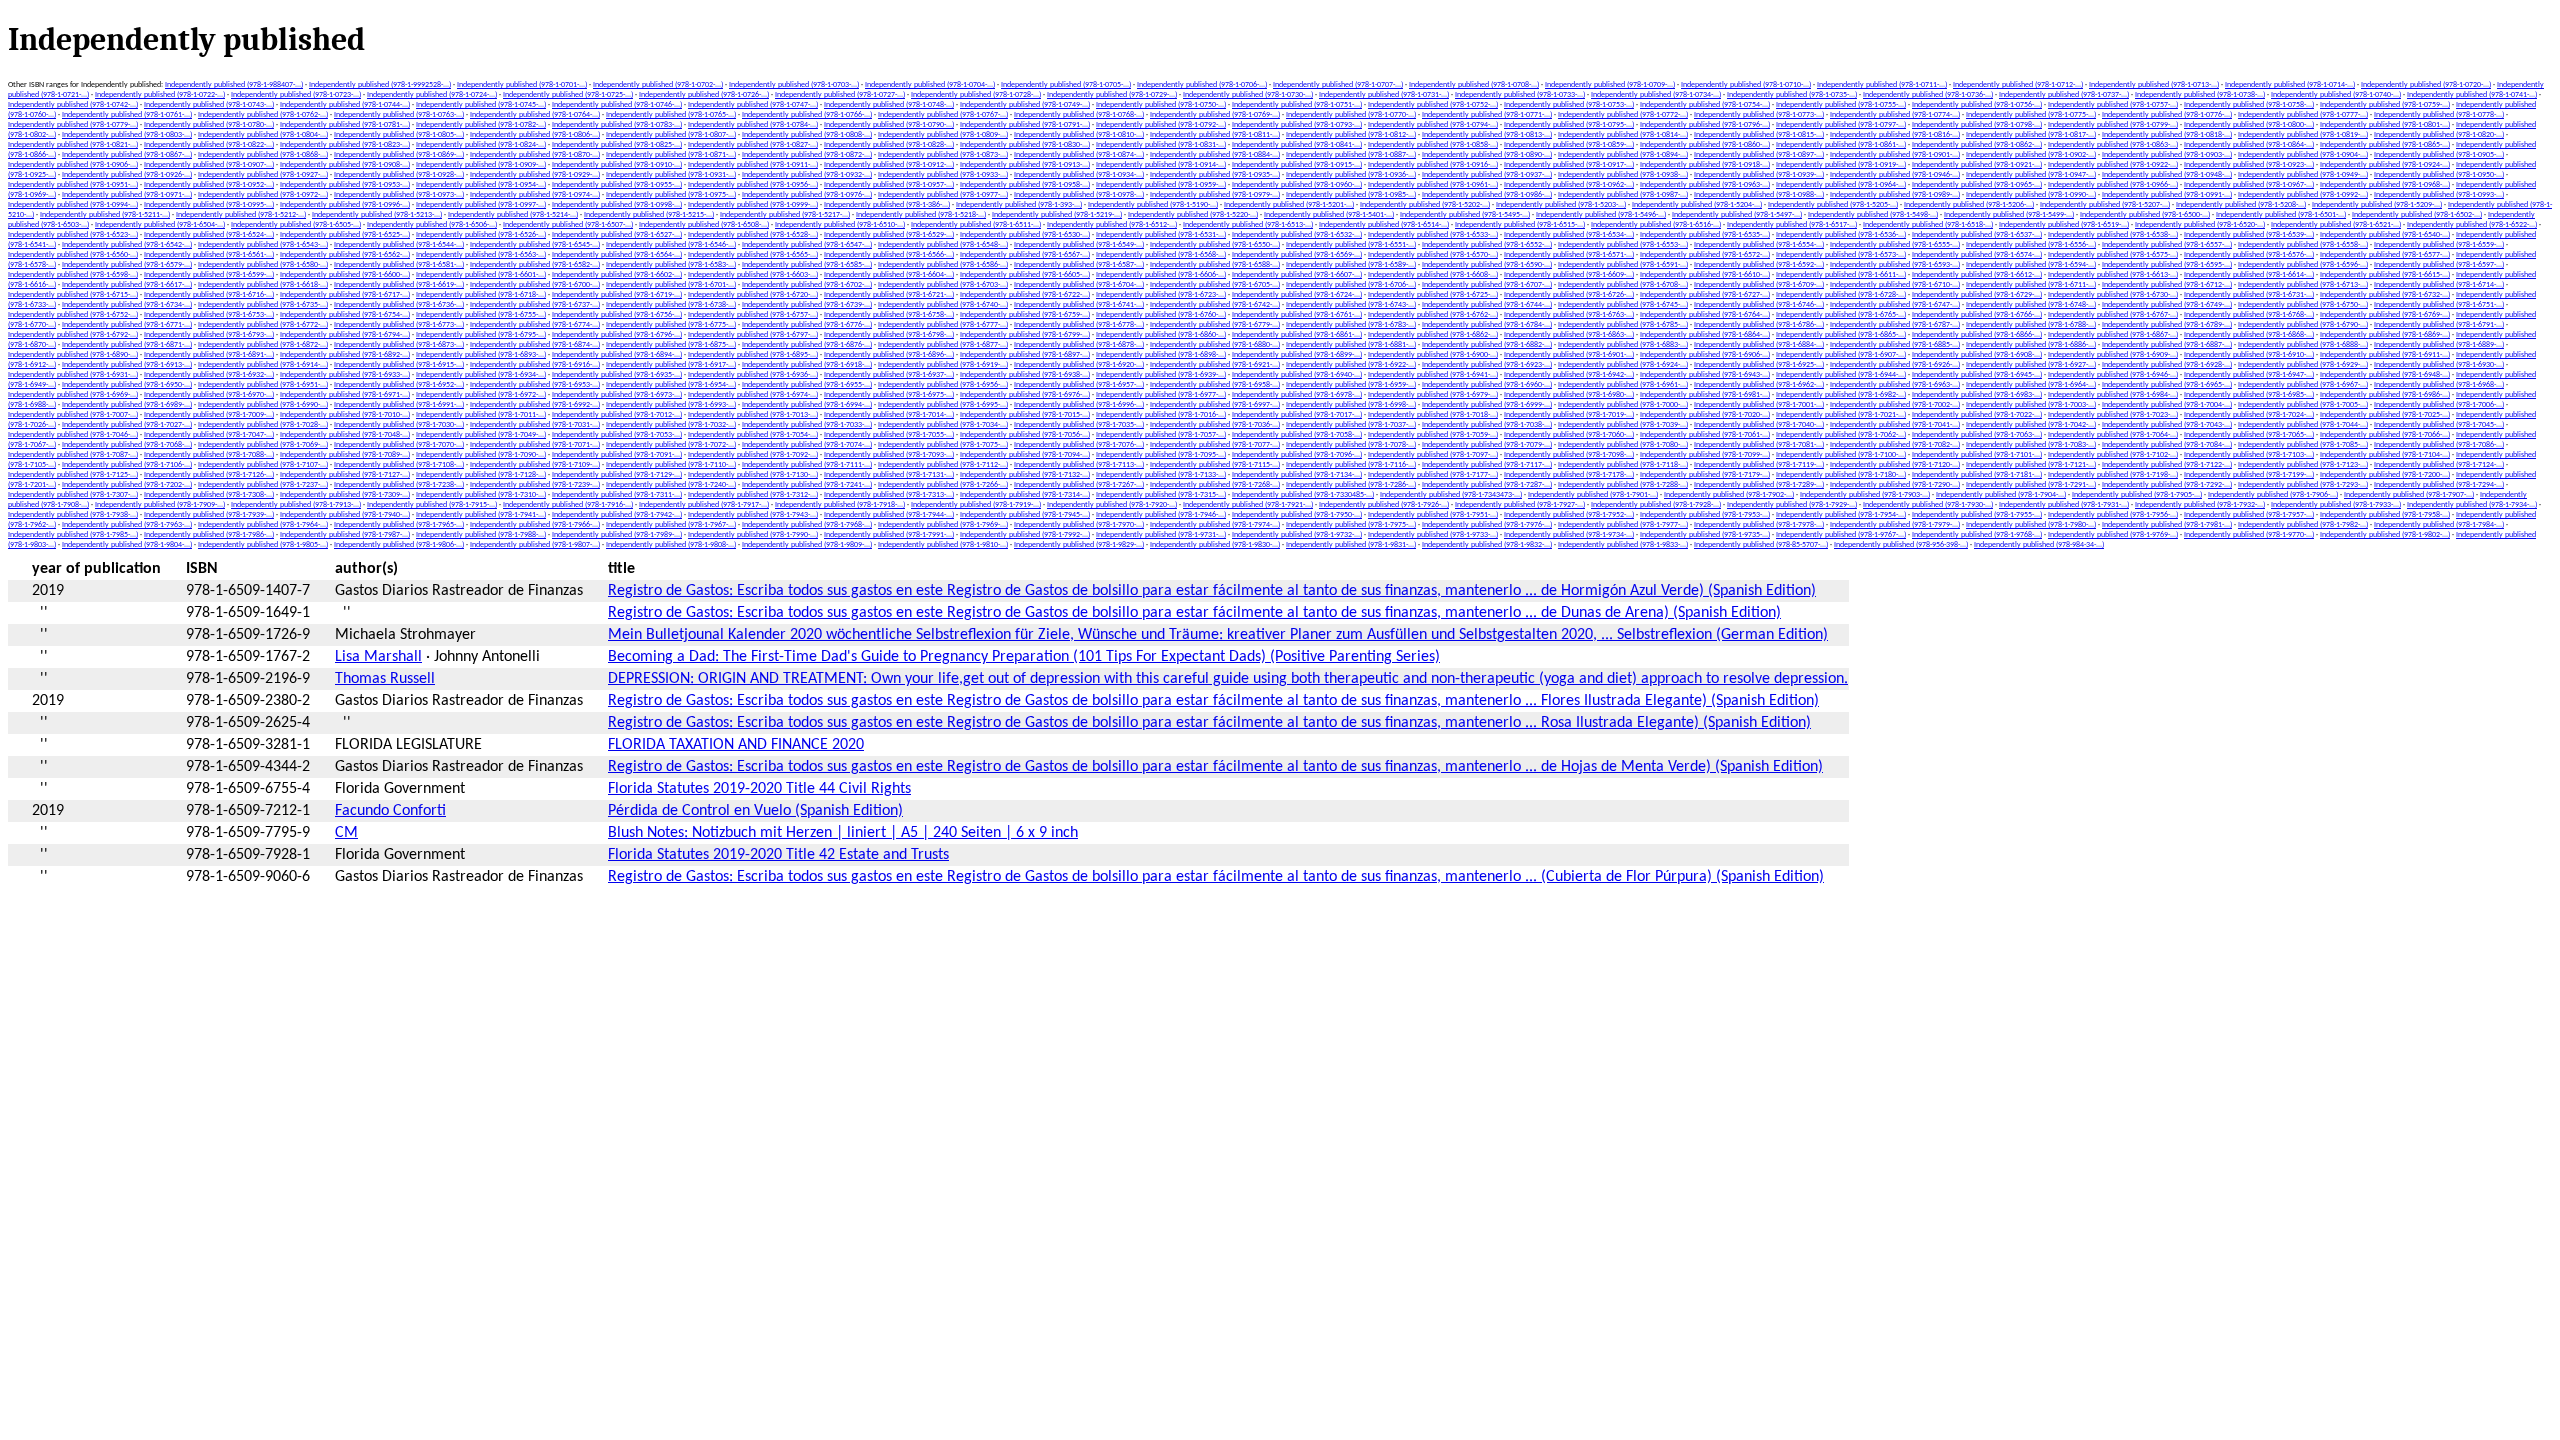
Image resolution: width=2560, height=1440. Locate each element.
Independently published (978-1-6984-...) (2113, 395)
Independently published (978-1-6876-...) (807, 345)
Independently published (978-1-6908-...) (1977, 355)
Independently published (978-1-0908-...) (345, 165)
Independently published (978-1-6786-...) (1759, 325)
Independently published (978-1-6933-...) (345, 375)
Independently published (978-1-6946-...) (2113, 375)
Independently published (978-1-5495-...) (1465, 215)
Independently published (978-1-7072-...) (671, 445)
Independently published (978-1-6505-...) (296, 225)
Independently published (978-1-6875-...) (671, 345)
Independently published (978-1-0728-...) (976, 95)
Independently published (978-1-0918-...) (1705, 165)
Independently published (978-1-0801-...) (2385, 125)
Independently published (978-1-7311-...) (617, 495)
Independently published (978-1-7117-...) (1487, 465)
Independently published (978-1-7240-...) (671, 485)
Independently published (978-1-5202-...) (1425, 205)
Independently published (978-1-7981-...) (2167, 525)
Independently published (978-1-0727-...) (840, 95)
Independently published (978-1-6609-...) (1569, 275)
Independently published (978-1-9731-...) (1161, 535)
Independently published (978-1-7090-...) (481, 455)
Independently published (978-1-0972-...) (263, 195)
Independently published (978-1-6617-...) (127, 285)
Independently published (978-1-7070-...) (399, 445)
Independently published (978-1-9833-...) (1623, 545)
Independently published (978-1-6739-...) (807, 305)
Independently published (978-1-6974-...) (753, 395)
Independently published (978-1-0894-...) (1623, 155)
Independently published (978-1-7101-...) (1977, 455)
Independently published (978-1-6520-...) (2200, 225)
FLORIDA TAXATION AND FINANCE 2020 (736, 745)
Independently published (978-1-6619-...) (399, 285)
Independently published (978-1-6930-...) (2439, 365)
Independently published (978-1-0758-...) (2249, 105)
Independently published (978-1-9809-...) (807, 545)
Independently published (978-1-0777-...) (2303, 115)
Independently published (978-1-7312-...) (753, 495)
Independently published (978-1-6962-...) (1759, 385)
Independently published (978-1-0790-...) (889, 125)
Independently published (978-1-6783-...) (1351, 325)
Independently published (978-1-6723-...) (1161, 295)
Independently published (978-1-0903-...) (2167, 155)
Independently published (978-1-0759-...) (2385, 105)
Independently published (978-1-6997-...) (1215, 405)
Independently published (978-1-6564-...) (617, 255)
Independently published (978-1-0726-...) (704, 95)
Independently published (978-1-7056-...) (1025, 435)
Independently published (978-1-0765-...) (671, 115)
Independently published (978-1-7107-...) (263, 465)
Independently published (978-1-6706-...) (1351, 285)
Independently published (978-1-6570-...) (1433, 255)
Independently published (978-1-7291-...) (2031, 485)
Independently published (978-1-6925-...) (1759, 365)
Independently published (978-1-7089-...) (345, 455)
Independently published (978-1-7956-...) (2113, 515)
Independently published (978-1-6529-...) (889, 235)
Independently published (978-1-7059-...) (1433, 435)
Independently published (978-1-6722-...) (1025, 295)
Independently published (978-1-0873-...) (943, 155)
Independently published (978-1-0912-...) (889, 165)
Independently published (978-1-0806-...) (535, 135)
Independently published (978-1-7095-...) (1161, 455)
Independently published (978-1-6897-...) (1025, 355)
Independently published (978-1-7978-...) (1759, 525)
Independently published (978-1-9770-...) (2249, 535)
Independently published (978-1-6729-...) (1977, 295)
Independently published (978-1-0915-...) (1297, 165)
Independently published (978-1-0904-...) (2303, 155)
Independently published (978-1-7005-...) (2303, 405)
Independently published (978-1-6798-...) (889, 335)
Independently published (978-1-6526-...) (481, 235)
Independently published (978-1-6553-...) (1623, 245)
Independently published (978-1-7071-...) (535, 445)
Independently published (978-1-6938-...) (1025, 375)
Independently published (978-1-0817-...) (2031, 135)
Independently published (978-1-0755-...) (1841, 105)
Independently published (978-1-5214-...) (513, 215)
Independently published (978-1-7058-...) (1297, 435)
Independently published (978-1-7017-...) (1297, 415)
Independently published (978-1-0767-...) (943, 115)
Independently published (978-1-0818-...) (2167, 135)
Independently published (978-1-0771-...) (1487, 115)
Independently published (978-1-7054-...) (753, 435)
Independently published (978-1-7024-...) (2249, 415)
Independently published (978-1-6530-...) (1025, 235)
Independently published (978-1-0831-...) (1161, 145)
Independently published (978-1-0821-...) (73, 145)
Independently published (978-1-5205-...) (1833, 205)
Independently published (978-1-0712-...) (2018, 85)
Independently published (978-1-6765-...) (1841, 315)
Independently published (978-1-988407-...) (234, 85)
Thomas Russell (385, 679)
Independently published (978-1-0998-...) (617, 205)
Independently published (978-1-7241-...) (807, 485)
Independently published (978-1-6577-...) (2385, 255)
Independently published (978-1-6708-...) (1623, 285)
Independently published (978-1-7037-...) (1351, 425)
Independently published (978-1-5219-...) (1057, 215)
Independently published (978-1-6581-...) (399, 265)
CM (346, 833)
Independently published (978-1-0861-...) (1841, 145)
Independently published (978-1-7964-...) (263, 525)
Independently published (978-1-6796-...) (617, 335)
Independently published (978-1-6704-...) (1079, 285)
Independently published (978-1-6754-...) (345, 315)
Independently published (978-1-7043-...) (2167, 425)
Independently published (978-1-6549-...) (1079, 245)
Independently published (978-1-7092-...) (753, 455)
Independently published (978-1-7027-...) (127, 425)
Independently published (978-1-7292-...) (2167, 485)
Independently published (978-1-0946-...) (1895, 175)
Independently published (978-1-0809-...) (943, 135)
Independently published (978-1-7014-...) (889, 415)
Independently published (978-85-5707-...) (1761, 545)
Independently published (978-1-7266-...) (943, 485)
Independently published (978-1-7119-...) (1759, 465)
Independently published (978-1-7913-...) (296, 505)
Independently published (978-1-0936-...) (1351, 175)
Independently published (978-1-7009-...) (209, 415)
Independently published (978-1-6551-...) (1351, 245)
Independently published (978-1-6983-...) (1977, 395)
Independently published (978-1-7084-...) (2167, 445)
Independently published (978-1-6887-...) (2167, 345)
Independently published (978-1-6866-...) (1977, 335)
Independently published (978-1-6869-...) (2385, 335)
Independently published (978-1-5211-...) (105, 215)
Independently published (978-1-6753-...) (209, 315)
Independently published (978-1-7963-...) (127, 525)
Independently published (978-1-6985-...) (2249, 395)
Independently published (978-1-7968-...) (807, 525)
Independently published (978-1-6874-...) (535, 345)
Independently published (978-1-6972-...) (481, 395)
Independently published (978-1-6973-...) (617, 395)
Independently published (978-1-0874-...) (1079, 155)
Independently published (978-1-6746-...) (1759, 305)
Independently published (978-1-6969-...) (73, 395)
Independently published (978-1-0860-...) (1705, 145)
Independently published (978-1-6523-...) (73, 235)
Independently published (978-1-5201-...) (1289, 205)
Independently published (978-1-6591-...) (1623, 265)
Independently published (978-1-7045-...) (2439, 425)
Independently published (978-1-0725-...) (568, 95)
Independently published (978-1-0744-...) (345, 105)
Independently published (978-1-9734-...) (1569, 535)
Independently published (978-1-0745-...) (481, 105)
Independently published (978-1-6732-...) (2385, 295)
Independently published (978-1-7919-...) (976, 505)
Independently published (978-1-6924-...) (1623, 365)
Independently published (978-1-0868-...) (263, 155)
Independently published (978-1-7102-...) (2113, 455)
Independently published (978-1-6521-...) (2336, 225)
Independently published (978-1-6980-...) (1569, 395)
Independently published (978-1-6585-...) (807, 265)
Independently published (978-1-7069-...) (263, 445)
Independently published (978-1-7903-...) (1865, 495)
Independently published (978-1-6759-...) (1025, 315)
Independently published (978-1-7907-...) (2409, 495)
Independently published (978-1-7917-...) (704, 505)
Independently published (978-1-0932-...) (807, 175)
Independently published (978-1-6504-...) (160, 225)
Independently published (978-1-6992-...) (535, 405)
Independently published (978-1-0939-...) (1759, 175)
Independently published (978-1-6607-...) (1297, 275)
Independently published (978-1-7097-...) (1433, 455)
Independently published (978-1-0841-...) (1297, 145)
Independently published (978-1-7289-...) (1759, 485)
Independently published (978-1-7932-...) (2200, 505)
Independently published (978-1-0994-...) (73, 205)
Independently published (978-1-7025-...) (2385, 415)
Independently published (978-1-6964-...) (2031, 385)
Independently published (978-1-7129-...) (617, 475)
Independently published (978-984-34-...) (2039, 545)
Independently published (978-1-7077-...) (1215, 445)
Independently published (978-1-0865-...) (2385, 145)
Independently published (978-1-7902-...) (1729, 495)
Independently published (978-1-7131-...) (889, 475)
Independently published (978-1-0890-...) (1487, 155)
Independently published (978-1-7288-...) (1623, 485)
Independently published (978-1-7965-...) (399, 525)
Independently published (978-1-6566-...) (889, 255)
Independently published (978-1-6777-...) (943, 325)
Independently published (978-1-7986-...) (209, 535)
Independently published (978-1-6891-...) (209, 355)
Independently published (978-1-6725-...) (1433, 295)
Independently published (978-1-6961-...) (1623, 385)
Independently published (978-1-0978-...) (1079, 195)
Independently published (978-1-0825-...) (617, 145)
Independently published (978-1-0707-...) (1338, 85)
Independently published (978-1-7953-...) (1705, 515)
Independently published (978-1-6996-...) (1079, 405)
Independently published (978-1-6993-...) (671, 405)
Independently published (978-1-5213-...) (377, 215)
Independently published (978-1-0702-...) (658, 85)
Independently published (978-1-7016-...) (1161, 415)
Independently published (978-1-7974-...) (1215, 525)
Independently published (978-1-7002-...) (1895, 405)
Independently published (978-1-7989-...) (617, 535)
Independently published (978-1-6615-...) (2385, 275)
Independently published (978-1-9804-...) (127, 545)
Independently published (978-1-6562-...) (345, 255)
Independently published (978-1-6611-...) (1841, 275)
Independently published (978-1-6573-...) (1841, 255)
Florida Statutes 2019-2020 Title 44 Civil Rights (759, 789)
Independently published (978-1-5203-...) (1561, 205)
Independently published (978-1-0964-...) (1841, 185)
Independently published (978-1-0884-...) (1215, 155)
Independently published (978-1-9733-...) (1433, 535)
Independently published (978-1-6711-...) (2031, 285)
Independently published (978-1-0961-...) (1433, 185)
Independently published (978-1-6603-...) (753, 275)
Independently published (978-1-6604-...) (889, 275)
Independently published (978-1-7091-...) (617, 455)
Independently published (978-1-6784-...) (1487, 325)
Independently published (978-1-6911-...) (2385, 355)
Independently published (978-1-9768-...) (1977, 535)
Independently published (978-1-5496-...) (1601, 215)
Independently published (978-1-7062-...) (1841, 435)
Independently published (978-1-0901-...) (1895, 155)
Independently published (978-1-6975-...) (889, 395)
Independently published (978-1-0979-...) (1215, 195)
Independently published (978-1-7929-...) (1792, 505)
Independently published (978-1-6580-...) (263, 265)
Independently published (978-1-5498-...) (1873, 215)
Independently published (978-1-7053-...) (617, 435)
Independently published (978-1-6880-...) (1215, 345)
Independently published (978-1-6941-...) (1433, 375)
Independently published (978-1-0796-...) (1705, 125)
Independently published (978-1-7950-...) (1297, 515)
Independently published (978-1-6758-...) (889, 315)
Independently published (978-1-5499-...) (2009, 215)
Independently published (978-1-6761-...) (1297, 315)
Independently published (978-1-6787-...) (1895, 325)
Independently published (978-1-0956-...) (753, 185)
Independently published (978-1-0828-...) (889, 145)
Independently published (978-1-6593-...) (1895, 265)
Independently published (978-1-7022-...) (1977, 415)
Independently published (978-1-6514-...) (1384, 225)
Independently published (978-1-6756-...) (617, 315)
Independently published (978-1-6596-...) (2303, 265)
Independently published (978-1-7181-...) (1977, 475)
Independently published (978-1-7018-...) (1433, 415)
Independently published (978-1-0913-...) (1025, 165)
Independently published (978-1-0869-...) (399, 155)
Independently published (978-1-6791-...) (2439, 325)
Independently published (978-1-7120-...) (1895, 465)
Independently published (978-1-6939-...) (1161, 375)
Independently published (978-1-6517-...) (1792, 225)
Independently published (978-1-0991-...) (2167, 195)
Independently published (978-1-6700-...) (535, 285)
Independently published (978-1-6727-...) (1705, 295)
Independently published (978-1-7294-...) (2439, 485)
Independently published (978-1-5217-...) (785, 215)
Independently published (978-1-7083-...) (2031, 445)
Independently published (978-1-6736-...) (399, 305)
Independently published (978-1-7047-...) (209, 435)
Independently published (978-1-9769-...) (2113, 535)
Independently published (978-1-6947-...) (2249, 375)
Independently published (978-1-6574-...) (1977, 255)
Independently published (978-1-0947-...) (2031, 175)
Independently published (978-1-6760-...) (1161, 315)
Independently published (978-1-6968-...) (2439, 385)
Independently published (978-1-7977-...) (1623, 525)
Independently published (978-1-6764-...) (1705, 315)
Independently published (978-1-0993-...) (2439, 195)
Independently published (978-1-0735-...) (1792, 95)
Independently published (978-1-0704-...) (930, 85)
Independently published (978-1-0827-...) (753, 145)
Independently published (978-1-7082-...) (1895, 445)
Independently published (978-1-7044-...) (2303, 425)
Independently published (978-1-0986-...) (1487, 195)
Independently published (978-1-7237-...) (263, 485)
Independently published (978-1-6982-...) (1841, 395)
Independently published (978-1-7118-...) (1623, 465)
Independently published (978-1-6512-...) (1112, 225)
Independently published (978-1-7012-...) (617, 415)
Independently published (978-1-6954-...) (671, 385)
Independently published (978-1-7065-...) (2249, 435)
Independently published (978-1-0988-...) (1759, 195)
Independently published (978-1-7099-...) (1705, 455)
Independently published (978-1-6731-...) (2249, 295)
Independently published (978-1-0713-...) (2154, 85)
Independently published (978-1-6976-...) (1025, 395)
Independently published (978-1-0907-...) (209, 165)
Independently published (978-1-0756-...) (1977, 105)
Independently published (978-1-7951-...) (1433, 515)
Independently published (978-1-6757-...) (753, 315)
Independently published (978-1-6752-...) (73, 315)
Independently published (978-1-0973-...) (399, 195)
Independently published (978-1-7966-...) (535, 525)
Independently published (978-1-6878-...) (1079, 345)
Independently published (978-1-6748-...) (2031, 305)
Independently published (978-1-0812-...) (1351, 135)
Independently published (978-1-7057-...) (1161, 435)
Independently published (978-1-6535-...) (1705, 235)
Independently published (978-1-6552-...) (1487, 245)
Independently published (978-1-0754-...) (1705, 105)
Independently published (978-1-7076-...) (1079, 445)
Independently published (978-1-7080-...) (1623, 445)
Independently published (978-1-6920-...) (1079, 365)
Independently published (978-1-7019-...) (1569, 415)
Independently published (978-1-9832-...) (1487, 545)
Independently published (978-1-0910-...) (617, 165)
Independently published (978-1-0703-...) (794, 85)
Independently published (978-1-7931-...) (2064, 505)
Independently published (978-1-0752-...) (1433, 105)
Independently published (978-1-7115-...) (1215, 465)
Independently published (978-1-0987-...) (1623, 195)
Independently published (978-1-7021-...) (1841, 415)
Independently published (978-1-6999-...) (1487, 405)
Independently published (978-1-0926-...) (127, 175)
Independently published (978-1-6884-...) (1759, 345)
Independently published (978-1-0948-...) (2167, 175)
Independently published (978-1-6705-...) (1215, 285)
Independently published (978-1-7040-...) (1759, 425)
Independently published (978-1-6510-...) (840, 225)
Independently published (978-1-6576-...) (2249, 255)
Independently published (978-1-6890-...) (73, 355)
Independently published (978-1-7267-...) (1079, 485)
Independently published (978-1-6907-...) (1841, 355)
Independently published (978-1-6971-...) (345, 395)
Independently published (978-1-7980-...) (2031, 525)
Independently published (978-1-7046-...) (73, 435)
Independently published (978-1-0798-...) (1977, 125)
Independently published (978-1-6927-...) (2031, 365)
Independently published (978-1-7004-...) (2167, 405)
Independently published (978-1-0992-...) (2303, 195)
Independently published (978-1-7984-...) (2439, 525)
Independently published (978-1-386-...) (887, 205)
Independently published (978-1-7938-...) (73, 515)
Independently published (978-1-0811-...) (1215, 135)
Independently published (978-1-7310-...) (481, 495)
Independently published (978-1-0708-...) (1474, 85)
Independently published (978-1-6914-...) (263, 365)
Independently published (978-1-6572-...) (1705, 255)
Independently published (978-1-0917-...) (1569, 165)
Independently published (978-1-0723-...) (296, 95)
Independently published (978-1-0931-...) (671, 175)
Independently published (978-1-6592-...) (1759, 265)
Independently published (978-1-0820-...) (2439, 135)
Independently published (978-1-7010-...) (345, 415)
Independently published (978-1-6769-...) (2385, 315)
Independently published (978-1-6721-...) (889, 295)
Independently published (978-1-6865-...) (1841, 335)
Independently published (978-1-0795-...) (1569, 125)
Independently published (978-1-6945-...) (1977, 375)
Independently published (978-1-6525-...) (345, 235)
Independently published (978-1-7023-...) (2113, 415)
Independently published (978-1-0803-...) (127, 135)
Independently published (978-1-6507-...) (568, 225)
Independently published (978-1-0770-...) (1351, 115)
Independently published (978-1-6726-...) (1569, 295)
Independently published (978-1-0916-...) (1433, 165)
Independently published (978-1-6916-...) (535, 365)
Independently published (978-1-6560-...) (73, 255)
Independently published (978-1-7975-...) (1351, 525)
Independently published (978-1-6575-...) (2113, 255)
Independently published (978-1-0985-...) (1351, 195)
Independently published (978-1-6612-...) (1977, 275)
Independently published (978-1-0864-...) (2249, 145)
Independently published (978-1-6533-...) (1433, 235)
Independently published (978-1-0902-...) (2031, 155)
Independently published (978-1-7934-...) (2472, 505)
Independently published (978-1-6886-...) (2031, 345)
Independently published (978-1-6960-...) (1487, 385)
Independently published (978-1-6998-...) (1351, 405)
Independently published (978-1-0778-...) (2439, 115)
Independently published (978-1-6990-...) (263, 405)
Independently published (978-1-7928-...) (1656, 505)
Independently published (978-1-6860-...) (1161, 335)
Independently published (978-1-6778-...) (1079, 325)
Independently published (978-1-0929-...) (535, 175)
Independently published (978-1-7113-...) (1079, 465)
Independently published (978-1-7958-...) (2385, 515)
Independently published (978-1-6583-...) (671, 265)
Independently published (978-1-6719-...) (617, 295)
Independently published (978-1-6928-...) (2167, 365)
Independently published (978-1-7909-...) (160, 505)
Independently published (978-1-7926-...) (1384, 505)
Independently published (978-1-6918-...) (807, 365)
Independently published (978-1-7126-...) (209, 475)
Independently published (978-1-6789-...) (2167, 325)
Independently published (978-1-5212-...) (241, 215)
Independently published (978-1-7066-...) (2385, 435)
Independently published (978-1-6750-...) (2303, 305)
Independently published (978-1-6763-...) (1569, 315)
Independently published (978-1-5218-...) (921, 215)
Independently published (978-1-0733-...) (1520, 95)
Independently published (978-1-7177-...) (1433, 475)
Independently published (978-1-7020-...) (1705, 415)
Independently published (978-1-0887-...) (1351, 155)
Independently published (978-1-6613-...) (2113, 275)
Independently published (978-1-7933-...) (2336, 505)
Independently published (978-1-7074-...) (807, 445)
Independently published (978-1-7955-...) (1977, 515)
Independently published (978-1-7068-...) (127, 445)
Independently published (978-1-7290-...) (1895, 485)
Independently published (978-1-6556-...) (2031, 245)
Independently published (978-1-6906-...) (1705, 355)
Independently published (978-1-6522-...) (2472, 225)
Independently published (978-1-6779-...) (1215, 325)
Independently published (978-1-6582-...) (535, 265)
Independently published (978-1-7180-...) (1841, 475)
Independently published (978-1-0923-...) (2249, 165)
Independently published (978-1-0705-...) (1066, 85)
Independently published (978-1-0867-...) (127, 155)
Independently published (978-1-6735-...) (263, 305)
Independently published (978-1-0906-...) (73, 165)
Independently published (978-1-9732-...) (1297, 535)
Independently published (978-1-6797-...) (753, 335)
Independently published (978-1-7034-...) (943, 425)
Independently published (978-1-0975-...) (671, 195)
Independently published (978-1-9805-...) (263, 545)
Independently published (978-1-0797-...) (1841, 125)
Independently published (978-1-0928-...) (399, 175)
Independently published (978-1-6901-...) (1569, 355)
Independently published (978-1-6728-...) (1841, 295)
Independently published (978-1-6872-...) (263, 345)
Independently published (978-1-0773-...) (1759, 115)
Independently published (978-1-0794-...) (1433, 125)
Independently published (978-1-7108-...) (399, 465)
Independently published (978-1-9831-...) (1351, 545)
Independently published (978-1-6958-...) (1215, 385)
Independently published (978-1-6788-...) (2031, 325)
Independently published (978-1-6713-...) (2303, 285)
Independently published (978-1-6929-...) (2303, 365)
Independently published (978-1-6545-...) (535, 245)
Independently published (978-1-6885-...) (1895, 345)
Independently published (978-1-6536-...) (1841, 235)
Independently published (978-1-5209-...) (2377, 205)
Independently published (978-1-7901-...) (1593, 495)
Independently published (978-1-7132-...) (1025, 475)
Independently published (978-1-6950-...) (127, 385)
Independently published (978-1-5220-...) (1193, 215)
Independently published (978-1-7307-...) (73, 495)
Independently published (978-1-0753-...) (1569, 105)
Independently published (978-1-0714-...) (2290, 85)
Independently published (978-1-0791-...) (1025, 125)
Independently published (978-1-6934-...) (481, 375)
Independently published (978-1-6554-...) (1759, 245)
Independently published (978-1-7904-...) (2001, 495)
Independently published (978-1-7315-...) (1161, 495)
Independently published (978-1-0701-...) (522, 85)
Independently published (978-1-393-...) (1019, 205)
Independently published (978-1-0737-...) (2064, 95)
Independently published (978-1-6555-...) (1895, 245)
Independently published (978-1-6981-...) (1705, 395)
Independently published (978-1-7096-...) (1297, 455)
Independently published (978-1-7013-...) (753, 415)
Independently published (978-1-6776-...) (807, 325)
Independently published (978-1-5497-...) (1737, 215)
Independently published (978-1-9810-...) (943, 545)
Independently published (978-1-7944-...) (889, 515)
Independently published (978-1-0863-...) (2113, 145)
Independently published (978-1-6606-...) (1161, 275)
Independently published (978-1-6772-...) (263, 325)
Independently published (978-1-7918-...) (840, 505)
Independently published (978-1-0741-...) (2472, 95)
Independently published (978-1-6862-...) (1433, 335)
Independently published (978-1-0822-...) (209, 145)
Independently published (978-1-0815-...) (1759, 135)
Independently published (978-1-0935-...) (1215, 175)
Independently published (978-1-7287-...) (1487, 485)
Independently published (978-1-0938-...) (1623, 175)
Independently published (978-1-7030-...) (399, 425)
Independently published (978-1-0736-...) (1928, 95)
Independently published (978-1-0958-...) (1025, 185)
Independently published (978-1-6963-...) (1895, 385)
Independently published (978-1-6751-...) (2439, 305)
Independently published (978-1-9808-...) (671, 545)
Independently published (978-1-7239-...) (535, 485)
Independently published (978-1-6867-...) (2113, 335)
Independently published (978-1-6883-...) (1623, 345)
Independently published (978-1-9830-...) (1215, 545)
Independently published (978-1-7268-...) (1215, 485)
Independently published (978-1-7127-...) (345, 475)
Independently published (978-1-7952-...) (1569, 515)
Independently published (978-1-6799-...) (1025, 335)
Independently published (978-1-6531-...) (1161, 235)
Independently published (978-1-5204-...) (1697, 205)
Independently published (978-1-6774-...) (535, 325)
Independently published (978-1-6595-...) (2167, 265)
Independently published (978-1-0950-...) (2439, 175)
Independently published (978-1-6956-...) (943, 385)
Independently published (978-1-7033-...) (807, 425)
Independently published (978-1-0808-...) (807, 135)
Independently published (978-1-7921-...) (1248, 505)
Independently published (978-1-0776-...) (2167, 115)
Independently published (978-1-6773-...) (399, 325)
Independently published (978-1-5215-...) (649, 215)
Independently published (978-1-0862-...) (1977, 145)
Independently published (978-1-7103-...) (2249, 455)
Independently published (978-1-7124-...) (2439, 465)
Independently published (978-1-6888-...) (2303, 345)
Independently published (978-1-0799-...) (2113, 125)
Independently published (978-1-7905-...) (2137, 495)
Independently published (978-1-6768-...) (2249, 315)
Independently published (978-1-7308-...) (209, 495)
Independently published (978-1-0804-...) (263, 135)
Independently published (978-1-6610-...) (1705, 275)
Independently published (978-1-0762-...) (263, 115)
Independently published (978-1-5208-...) (2241, 205)
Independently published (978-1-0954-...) (481, 185)
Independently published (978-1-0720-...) (2426, 85)
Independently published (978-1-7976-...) (1487, 525)
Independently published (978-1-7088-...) (209, 455)
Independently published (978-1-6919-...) (943, 365)
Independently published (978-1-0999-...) (753, 205)
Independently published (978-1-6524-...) (209, 235)
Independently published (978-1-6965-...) (2167, 385)
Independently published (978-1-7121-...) (2031, 465)
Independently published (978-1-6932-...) (209, 375)
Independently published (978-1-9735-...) (1705, 535)
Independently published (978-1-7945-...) (1025, 515)
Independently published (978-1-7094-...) (1025, 455)
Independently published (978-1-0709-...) (1610, 85)
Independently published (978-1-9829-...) (1079, 545)
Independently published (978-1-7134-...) (1297, 475)
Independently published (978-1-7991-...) (889, 535)
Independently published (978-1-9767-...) (1841, 535)
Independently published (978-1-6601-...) (481, 275)
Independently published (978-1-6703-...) (943, 285)
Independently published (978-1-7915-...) (432, 505)
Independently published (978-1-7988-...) (481, 535)
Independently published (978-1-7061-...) (1705, 435)
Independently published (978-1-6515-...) (1520, 225)
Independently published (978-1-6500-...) (2145, 215)
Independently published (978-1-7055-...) (889, 435)
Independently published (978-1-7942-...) (617, 515)
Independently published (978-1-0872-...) (807, 155)
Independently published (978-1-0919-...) (1841, 165)
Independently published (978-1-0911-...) (753, 165)
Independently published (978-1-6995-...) (943, 405)
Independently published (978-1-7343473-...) (1451, 495)
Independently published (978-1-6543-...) (263, 245)
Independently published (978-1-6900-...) (1433, 355)
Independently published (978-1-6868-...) (2249, 335)
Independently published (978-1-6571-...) (1569, 255)
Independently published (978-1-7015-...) (1025, 415)
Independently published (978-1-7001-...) (1759, 405)
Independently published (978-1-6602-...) (617, 275)
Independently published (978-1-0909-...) (481, 165)
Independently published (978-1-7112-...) (943, 465)
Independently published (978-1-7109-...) (535, 465)
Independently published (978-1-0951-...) (73, 185)
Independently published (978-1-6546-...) (671, 245)
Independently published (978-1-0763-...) (399, 115)
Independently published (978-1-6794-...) (345, 335)
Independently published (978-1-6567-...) (1025, 255)
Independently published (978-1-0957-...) (889, 185)
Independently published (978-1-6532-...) (1297, 235)
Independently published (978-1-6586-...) (943, 265)
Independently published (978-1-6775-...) (671, 325)
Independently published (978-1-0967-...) (2249, 185)
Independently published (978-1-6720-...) (753, 295)
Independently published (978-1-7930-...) (1928, 505)
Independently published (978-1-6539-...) (2249, 235)
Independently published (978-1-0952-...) (209, 185)
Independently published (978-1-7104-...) (2385, 455)
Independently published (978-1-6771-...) (127, 325)
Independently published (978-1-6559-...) (2439, 245)
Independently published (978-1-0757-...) (2113, 105)
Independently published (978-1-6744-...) (1487, 305)
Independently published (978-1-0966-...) (2113, 185)
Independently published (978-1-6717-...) (345, 295)
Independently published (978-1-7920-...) (1112, 505)
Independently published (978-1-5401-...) (1329, 215)
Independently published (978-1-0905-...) (2439, 155)
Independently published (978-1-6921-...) (1215, 365)
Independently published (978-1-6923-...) (1487, 365)
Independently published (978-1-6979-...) (1433, 395)
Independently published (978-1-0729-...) (1112, 95)
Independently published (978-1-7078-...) (1351, 445)
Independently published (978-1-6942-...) (1569, 375)
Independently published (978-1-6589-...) (1351, 265)
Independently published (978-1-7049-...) (481, 435)
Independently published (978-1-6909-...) (2113, 355)
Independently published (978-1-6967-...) (2303, 385)
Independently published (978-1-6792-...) (73, 335)
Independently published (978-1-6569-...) (1297, 255)
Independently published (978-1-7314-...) (1025, 495)
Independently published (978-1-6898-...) (1161, 355)
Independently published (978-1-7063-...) (1977, 435)
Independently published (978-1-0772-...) (1623, 115)
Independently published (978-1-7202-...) (127, 485)
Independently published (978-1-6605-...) (1025, 275)
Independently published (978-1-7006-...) (2439, 405)
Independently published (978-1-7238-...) (399, 485)
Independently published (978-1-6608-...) (1433, 275)
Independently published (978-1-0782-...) (481, 125)
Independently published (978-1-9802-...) (2385, 535)
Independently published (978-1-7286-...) (1351, 485)
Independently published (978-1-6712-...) (2167, 285)
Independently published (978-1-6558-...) (2303, 245)
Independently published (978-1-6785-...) (1623, 325)
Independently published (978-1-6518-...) (1928, 225)
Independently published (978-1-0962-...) (1569, 185)
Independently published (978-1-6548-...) (943, 245)
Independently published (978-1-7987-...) (345, 535)
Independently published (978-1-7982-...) (2303, 525)
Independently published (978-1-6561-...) (209, 255)
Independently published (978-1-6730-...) (2113, 295)
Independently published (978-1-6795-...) (481, 335)
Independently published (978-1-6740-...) (943, 305)
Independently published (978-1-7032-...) (671, 425)
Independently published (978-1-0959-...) (1161, 185)
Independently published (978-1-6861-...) (1297, 335)
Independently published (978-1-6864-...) (1705, 335)
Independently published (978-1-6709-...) (1759, 285)
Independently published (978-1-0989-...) (1895, 195)
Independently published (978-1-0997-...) (481, 205)
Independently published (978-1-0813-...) (1487, 135)
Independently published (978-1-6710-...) (1895, 285)
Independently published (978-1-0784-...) (753, 125)
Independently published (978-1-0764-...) (535, 115)
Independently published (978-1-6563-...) (481, 255)
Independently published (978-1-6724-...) (1297, 295)
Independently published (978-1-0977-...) (943, 195)
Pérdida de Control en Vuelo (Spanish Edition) (755, 811)
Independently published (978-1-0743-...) (209, 105)
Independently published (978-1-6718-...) (481, 295)
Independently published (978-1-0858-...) (1433, 145)
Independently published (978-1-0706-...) (1202, 85)
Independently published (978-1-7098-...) (1569, 455)
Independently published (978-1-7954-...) (1841, 515)
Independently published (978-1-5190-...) (1153, 205)
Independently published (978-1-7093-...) (889, 455)
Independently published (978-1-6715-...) (73, 295)
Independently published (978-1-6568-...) (1161, 255)
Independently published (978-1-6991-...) (399, 405)
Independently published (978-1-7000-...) (1623, 405)
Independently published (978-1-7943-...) (753, 515)
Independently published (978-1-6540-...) (2385, 235)
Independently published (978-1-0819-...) (2303, 135)
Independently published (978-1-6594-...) (2031, 265)
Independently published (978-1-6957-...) (1079, 385)
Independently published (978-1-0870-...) (535, 155)
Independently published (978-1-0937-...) (1487, 175)
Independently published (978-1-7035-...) (1079, 425)
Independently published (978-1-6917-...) (671, 365)
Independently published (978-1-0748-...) (889, 105)
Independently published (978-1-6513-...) (1248, 225)
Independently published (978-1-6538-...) (2113, 235)
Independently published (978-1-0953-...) (345, 185)
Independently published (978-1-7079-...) (1487, 445)
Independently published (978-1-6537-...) (1977, 235)
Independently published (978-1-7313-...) (889, 495)
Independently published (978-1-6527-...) (617, 235)
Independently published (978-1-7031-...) (535, 425)
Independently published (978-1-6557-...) (2167, 245)
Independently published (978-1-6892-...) (345, 355)
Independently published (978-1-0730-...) (1248, 95)
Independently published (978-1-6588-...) (1215, 265)
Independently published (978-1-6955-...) (807, 385)
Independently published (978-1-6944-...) (1841, 375)
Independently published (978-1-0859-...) (1569, 145)
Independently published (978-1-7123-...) (2303, 465)
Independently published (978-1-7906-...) (2273, 495)
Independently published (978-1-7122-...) (2167, 465)
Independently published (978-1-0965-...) (1977, 185)
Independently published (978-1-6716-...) (209, 295)
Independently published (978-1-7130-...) (753, 475)
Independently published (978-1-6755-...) (481, 315)
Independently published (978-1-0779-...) (73, 125)
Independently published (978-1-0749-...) (1025, 105)
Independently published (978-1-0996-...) (345, 205)
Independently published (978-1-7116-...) (1351, 465)
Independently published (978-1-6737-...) (535, 305)
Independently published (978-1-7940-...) (345, 515)
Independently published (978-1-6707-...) (1487, 285)
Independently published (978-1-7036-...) (1215, 425)
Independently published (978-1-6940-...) (1297, 375)
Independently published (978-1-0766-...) (807, 115)
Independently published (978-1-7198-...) (2113, 475)
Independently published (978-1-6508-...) (704, 225)
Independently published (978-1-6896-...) (889, 355)
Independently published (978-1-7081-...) (1759, 445)
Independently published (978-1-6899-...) (1297, 355)
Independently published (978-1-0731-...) (1384, 95)
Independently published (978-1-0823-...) (345, 145)
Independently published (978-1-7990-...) (753, 535)
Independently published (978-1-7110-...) (671, 465)
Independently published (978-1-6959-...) (1351, 385)
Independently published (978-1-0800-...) (2249, 125)
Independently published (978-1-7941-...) (481, 515)
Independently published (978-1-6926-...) (1895, 365)
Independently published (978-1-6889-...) (2439, 345)
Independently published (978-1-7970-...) (1079, 525)
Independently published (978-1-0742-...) (73, 105)
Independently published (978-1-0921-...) (1977, 165)
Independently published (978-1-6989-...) (127, 405)
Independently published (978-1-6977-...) (1161, 395)
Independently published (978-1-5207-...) (2105, 205)
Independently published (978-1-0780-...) (209, 125)
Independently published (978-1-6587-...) (1079, 265)
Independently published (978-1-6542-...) (127, 245)
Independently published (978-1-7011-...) (481, 415)
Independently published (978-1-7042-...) (2031, 425)
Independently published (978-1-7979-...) (1895, 525)
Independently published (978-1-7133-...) (1161, 475)
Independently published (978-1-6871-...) (127, 345)
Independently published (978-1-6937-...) (889, 375)
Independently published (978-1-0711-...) (1882, 85)
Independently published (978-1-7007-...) (73, 415)
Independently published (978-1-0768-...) (1079, 115)
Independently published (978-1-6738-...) (671, 305)
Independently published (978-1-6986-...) (2385, 395)
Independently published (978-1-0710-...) (1746, 85)
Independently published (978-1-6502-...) (2417, 215)
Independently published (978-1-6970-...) (209, 395)
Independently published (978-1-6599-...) (209, 275)
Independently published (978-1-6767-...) (2113, 315)
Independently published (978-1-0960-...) (1297, 185)
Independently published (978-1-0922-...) (2113, 165)
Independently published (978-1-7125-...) (73, 475)
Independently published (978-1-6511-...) (976, 225)
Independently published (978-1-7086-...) (2439, 445)
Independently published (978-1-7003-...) (2031, 405)
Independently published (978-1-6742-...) (1215, 305)
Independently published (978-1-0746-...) (617, 105)
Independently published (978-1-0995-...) (209, 205)
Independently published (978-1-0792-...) (1161, 125)
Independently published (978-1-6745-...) (1623, 305)
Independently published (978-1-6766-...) (1977, 315)
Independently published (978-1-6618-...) (263, 285)
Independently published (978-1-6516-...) (1656, 225)
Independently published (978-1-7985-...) (73, 535)
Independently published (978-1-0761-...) (127, 115)
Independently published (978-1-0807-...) (671, 135)
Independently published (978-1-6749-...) (2167, 305)
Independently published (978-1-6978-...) (1297, 395)
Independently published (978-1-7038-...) (1487, 425)
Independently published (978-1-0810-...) (1079, 135)
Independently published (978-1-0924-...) (2385, 165)
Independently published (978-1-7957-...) (2249, 515)
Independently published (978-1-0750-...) (1161, 105)
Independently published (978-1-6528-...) (753, 235)
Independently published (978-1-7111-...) (807, 465)
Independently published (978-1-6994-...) (807, 405)
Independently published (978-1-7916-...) (568, 505)
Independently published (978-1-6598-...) (73, 275)
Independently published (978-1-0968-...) (2385, 185)
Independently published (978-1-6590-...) (1487, 265)
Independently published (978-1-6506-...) (432, 225)
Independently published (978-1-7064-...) (2113, 435)
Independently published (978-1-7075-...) (943, 445)
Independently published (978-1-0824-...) (481, 145)
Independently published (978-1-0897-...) (1759, 155)
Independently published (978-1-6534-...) (1569, 235)
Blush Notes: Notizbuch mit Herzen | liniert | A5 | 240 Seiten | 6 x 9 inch (843, 833)
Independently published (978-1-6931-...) (73, 375)
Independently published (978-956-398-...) (1901, 545)
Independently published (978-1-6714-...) (2439, 285)
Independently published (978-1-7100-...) (1841, 455)
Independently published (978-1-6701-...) (671, 285)
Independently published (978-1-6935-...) (617, 375)
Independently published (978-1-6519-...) (2064, 225)
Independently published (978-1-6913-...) (127, 365)
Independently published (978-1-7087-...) (73, 455)
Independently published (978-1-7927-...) (1520, 505)
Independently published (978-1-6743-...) (1351, 305)
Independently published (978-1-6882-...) (1487, 345)
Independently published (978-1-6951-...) (263, 385)
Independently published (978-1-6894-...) (617, 355)
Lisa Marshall (378, 657)
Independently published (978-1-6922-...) (1351, 365)
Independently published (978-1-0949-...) (2303, 175)
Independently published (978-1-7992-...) (1025, 535)
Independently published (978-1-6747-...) (1895, 305)
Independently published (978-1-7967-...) (671, 525)
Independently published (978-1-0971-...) (127, 195)
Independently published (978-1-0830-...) (1025, 145)
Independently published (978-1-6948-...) (2385, 375)
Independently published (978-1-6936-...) (753, 375)
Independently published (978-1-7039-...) (1623, 425)
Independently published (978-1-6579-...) (127, 265)
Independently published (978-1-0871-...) (671, 155)
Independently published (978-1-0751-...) (1297, 105)
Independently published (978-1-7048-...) (345, 435)
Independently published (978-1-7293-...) (2303, 485)
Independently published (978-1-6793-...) (209, 335)
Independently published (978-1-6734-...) (127, 305)
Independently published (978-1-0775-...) (2031, 115)
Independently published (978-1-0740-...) (2336, 95)
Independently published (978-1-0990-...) (2031, 195)
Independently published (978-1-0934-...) (1079, 175)
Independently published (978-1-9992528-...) (380, 85)
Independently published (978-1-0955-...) (617, 185)
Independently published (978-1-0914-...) (1161, 165)
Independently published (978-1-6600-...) (345, 275)
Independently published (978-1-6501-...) (2281, 215)
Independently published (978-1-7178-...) (1569, 475)
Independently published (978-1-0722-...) (160, 95)
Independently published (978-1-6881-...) (1351, 345)
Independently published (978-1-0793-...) (1297, 125)
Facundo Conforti (390, 811)
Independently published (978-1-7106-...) (127, 465)
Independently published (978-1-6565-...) (753, 255)
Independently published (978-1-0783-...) (617, 125)
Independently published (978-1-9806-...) (399, 545)
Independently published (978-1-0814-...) (1623, 135)
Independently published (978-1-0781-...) (345, 125)
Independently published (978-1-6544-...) (399, 245)
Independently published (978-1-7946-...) (1161, 515)
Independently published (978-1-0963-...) (1705, 185)
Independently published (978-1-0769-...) (1215, 115)
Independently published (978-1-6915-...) (399, 365)
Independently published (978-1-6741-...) (1079, 305)
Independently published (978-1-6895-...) (753, 355)
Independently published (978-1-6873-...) (399, 345)
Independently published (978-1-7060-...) (1569, 435)
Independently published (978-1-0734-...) (1656, 95)
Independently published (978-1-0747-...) (753, 105)
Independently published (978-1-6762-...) (1433, 315)
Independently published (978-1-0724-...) (432, 95)
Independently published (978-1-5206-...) (1969, 205)
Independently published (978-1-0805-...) (399, 135)
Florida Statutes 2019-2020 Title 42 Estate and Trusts (778, 855)
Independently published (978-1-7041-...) (1895, 425)
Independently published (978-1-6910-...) (2249, 355)
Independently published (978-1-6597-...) (2439, 265)
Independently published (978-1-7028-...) (263, 425)
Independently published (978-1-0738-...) (2200, 95)
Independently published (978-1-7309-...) (345, 495)
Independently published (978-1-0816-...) (1895, 135)
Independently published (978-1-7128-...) (481, 475)
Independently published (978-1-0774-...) (1895, 115)
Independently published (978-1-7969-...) (943, 525)
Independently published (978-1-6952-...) (399, 385)
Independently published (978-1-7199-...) (2249, 475)
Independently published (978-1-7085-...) (2303, 445)
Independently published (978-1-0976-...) (807, 195)
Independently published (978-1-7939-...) (209, 515)
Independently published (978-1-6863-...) (1569, 335)
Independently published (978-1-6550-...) (1215, 245)
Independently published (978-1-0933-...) (943, 175)
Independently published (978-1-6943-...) (1705, 375)
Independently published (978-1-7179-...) (1705, 475)
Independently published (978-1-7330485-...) (1303, 495)
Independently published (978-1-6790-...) (2303, 325)
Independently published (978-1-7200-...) (2385, 475)
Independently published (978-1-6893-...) (481, 355)
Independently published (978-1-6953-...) (535, 385)
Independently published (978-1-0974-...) (535, 195)
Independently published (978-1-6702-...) (807, 285)
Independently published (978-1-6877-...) (943, 345)
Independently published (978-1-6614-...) (2249, 275)
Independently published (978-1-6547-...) (807, 245)
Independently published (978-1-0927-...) (263, 175)
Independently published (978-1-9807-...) (535, 545)
